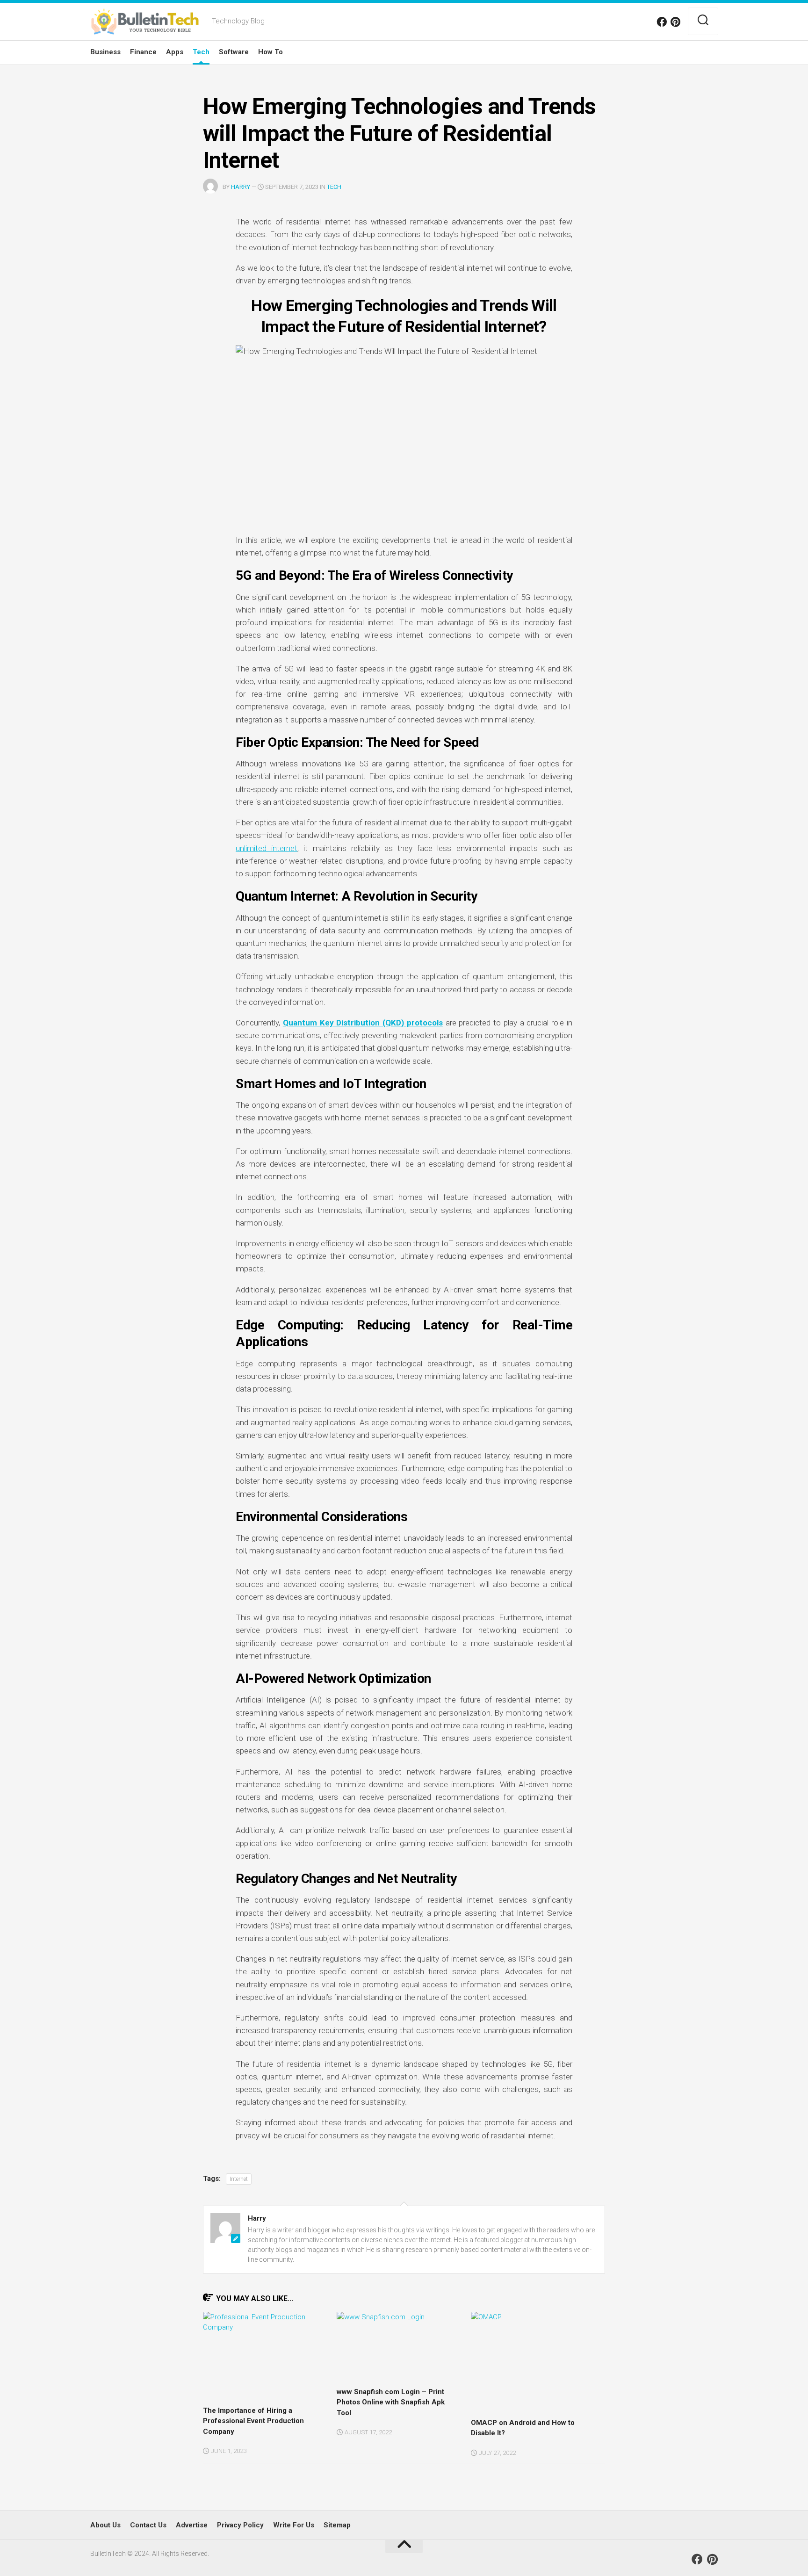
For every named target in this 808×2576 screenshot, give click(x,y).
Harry (241, 187)
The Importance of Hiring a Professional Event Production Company (253, 2421)
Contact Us (148, 2525)
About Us (105, 2525)
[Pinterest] (676, 22)
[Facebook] (662, 22)
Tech (201, 52)
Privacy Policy (240, 2525)
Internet (239, 2179)
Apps (175, 52)
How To (271, 52)
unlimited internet (267, 848)
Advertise (192, 2525)
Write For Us (294, 2525)
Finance (143, 52)
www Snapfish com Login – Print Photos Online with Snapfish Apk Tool (391, 2402)
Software (234, 52)
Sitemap (337, 2525)
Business (105, 52)
